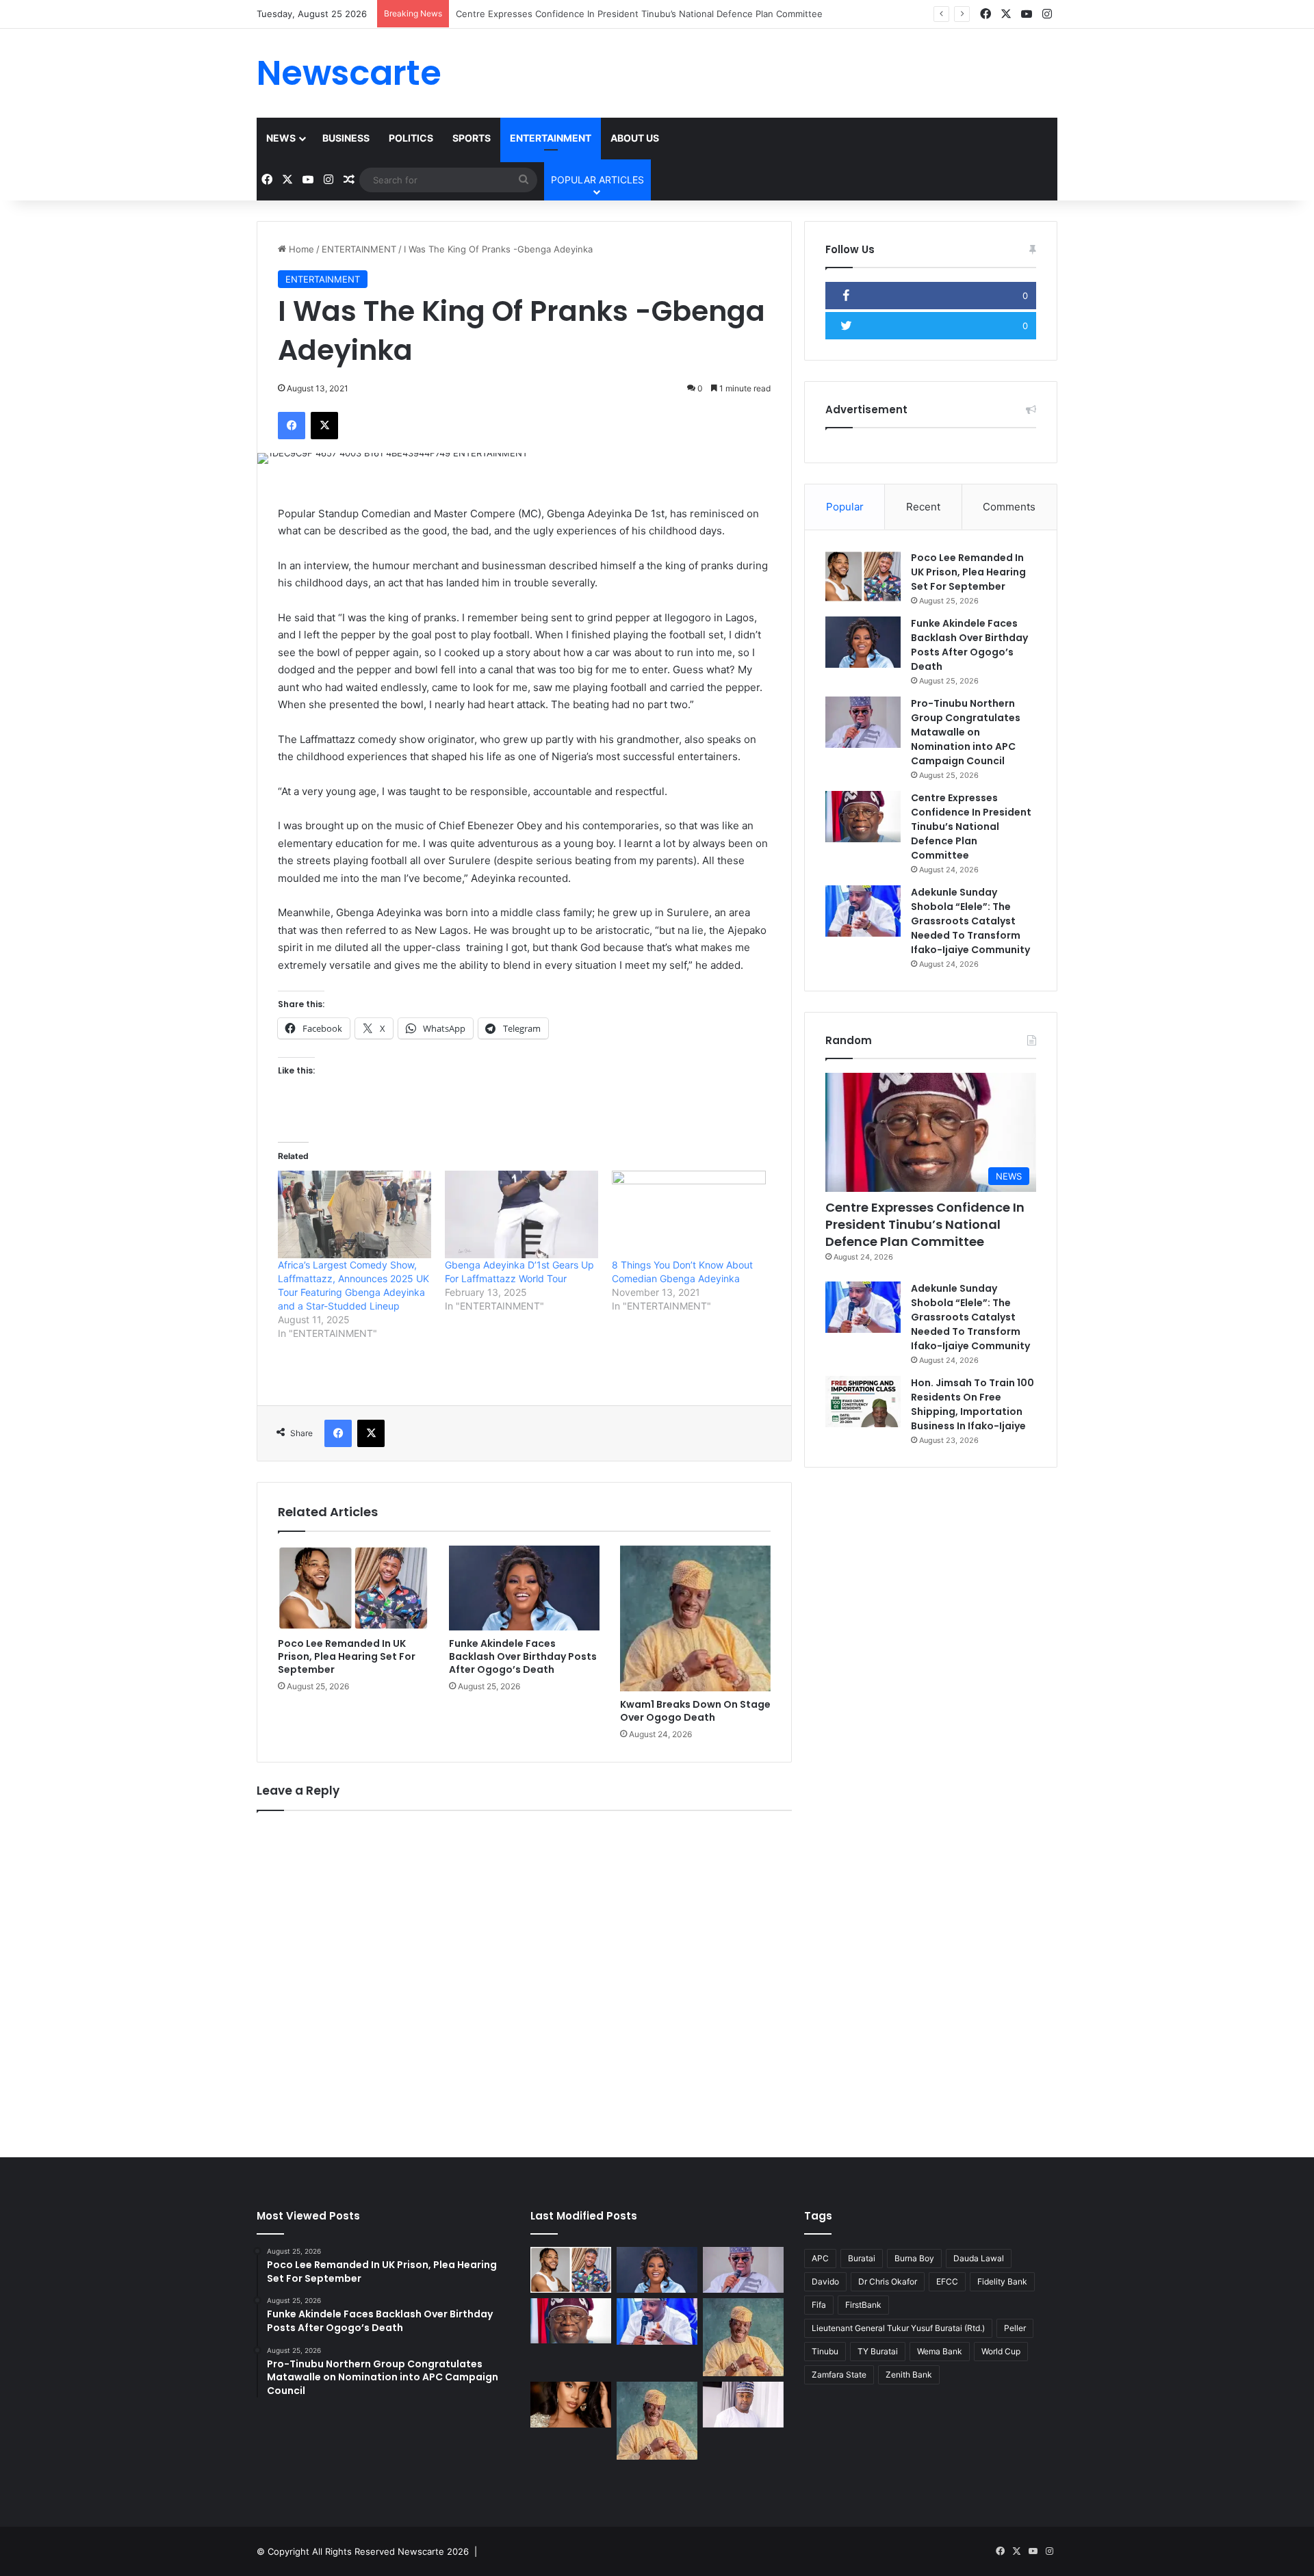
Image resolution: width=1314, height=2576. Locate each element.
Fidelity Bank (1002, 2281)
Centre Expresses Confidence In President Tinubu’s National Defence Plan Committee (971, 827)
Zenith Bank (909, 2375)
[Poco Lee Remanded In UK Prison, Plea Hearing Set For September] (353, 1588)
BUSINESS (346, 138)
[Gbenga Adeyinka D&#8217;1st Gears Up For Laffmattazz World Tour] (521, 1214)
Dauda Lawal (979, 2258)
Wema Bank (940, 2351)
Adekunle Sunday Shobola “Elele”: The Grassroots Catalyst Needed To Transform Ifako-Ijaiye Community (970, 921)
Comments (1009, 507)
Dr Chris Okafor (888, 2281)
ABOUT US (635, 138)
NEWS (281, 138)
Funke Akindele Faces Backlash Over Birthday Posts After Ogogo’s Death (523, 1656)
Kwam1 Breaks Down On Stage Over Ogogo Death (695, 1711)
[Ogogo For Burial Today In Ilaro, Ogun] (657, 2421)
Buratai (862, 2258)
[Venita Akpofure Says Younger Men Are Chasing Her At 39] (571, 2405)
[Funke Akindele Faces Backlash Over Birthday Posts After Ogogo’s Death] (524, 1588)
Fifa (819, 2305)
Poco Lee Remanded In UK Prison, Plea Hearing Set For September (347, 1656)
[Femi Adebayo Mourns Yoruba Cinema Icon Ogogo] (743, 2405)
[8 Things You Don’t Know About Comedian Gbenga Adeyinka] (688, 1214)
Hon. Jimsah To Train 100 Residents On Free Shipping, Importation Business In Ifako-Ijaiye (972, 1404)
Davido (825, 2281)
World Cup (1001, 2351)
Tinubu (825, 2351)
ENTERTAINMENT (551, 138)
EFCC (947, 2281)
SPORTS (472, 138)
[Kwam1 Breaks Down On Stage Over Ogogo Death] (695, 1618)
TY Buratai (878, 2351)
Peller (1015, 2328)
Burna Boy (914, 2258)
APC (820, 2258)
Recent (923, 507)
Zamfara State (839, 2375)
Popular (845, 507)
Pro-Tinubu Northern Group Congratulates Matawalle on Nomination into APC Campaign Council (966, 732)
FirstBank (863, 2305)
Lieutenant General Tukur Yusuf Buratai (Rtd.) (898, 2328)
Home (300, 249)
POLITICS (411, 138)
